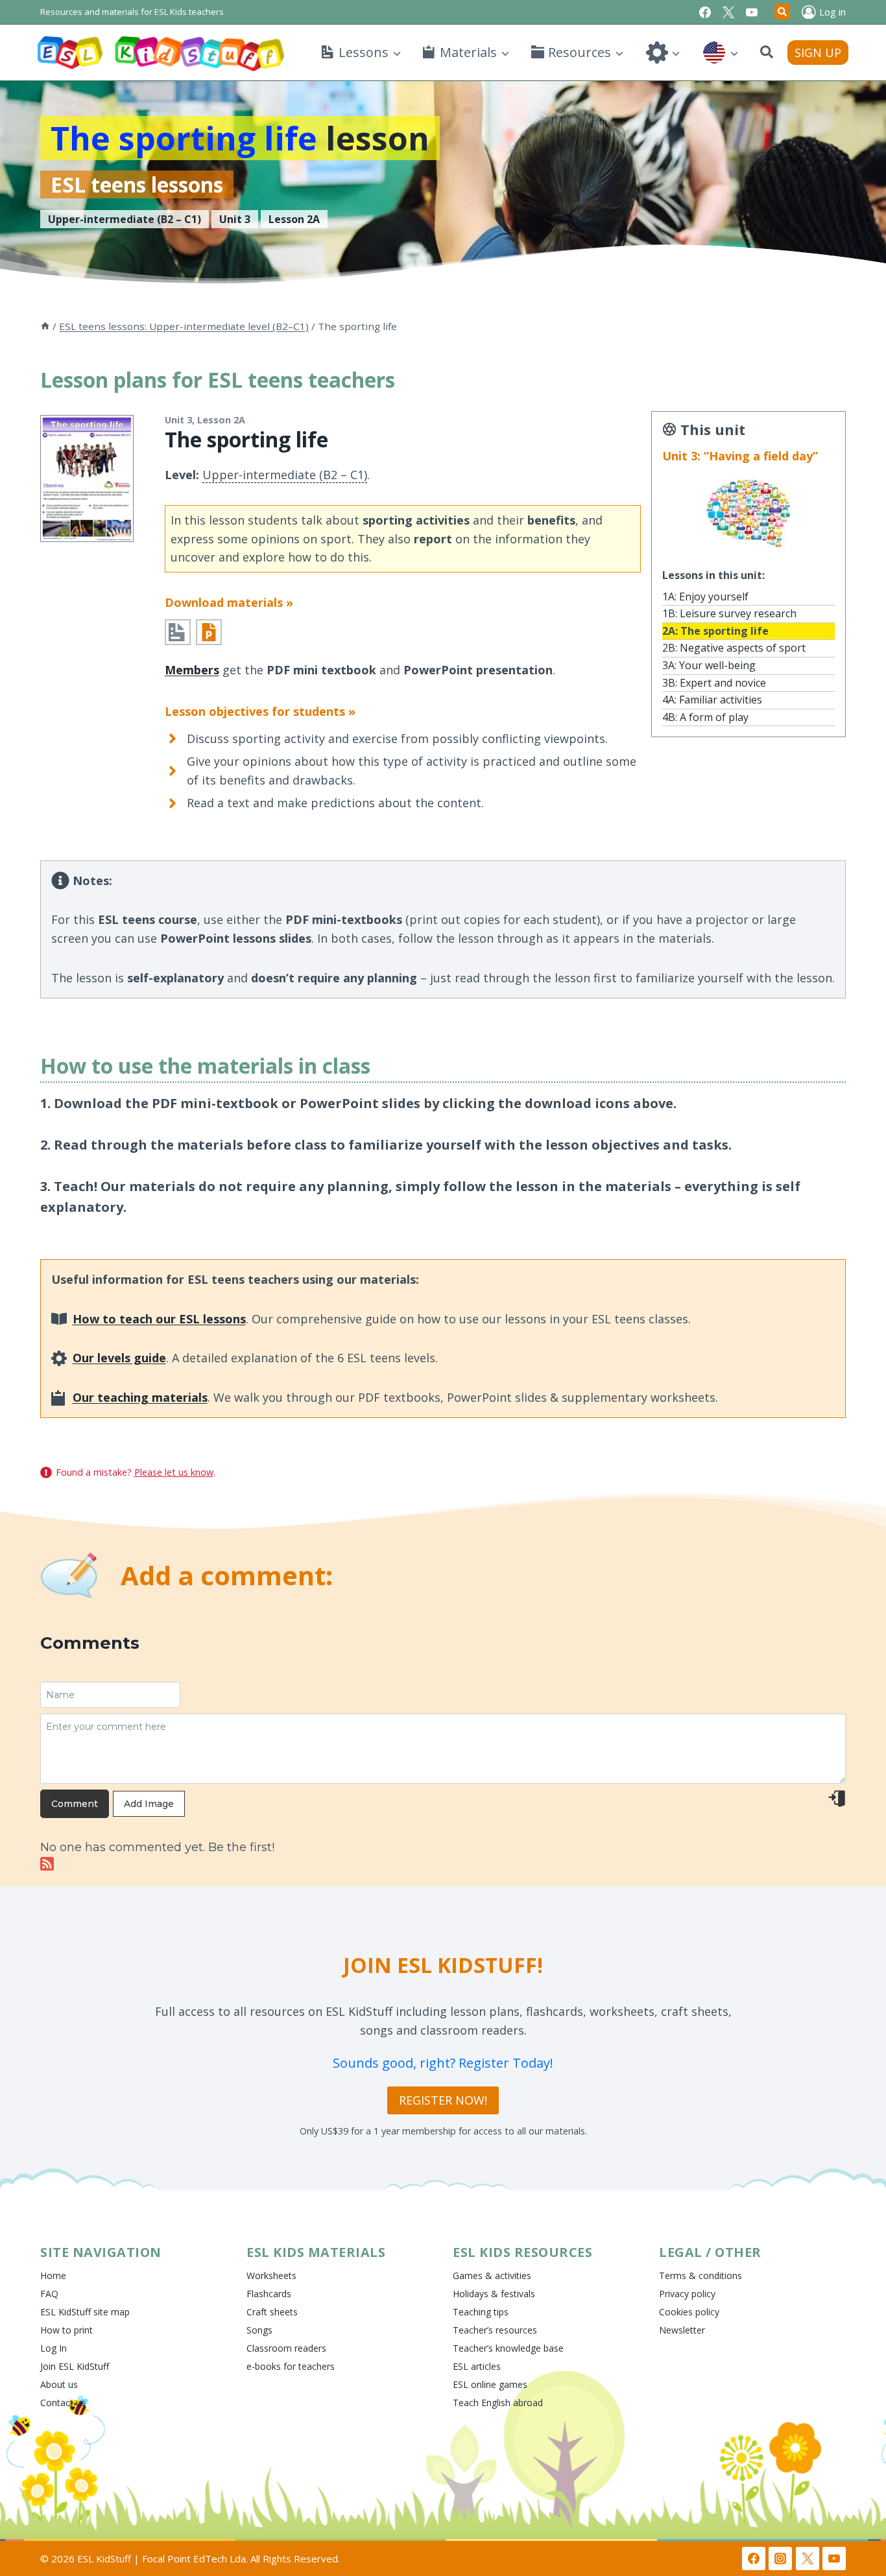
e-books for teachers (291, 2366)
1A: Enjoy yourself (705, 597)
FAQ (49, 2294)
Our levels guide (119, 1358)
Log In (54, 2348)
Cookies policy (689, 2312)
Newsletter (682, 2330)
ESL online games (490, 2384)
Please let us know (174, 1472)
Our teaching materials (140, 1397)
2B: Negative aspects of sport (734, 648)
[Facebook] (705, 12)
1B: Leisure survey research (729, 613)
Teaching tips (481, 2312)
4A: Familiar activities (712, 700)
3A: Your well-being (709, 665)
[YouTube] (752, 12)
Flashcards (269, 2294)
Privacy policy (687, 2294)
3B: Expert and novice (714, 683)
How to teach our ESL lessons (159, 1319)
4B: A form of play (705, 717)
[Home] (45, 326)
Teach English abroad (498, 2403)
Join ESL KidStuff (75, 2366)
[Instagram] (780, 2558)
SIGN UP (818, 53)
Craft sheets (272, 2312)
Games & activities (492, 2275)
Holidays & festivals (494, 2294)
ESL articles (477, 2366)
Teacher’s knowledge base (508, 2348)
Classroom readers (286, 2348)
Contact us (63, 2403)
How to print (66, 2330)
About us (59, 2384)
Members (192, 670)
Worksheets (271, 2275)
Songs (259, 2330)
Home (53, 2275)
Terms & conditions (700, 2275)
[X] (728, 12)
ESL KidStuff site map (85, 2312)
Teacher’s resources (495, 2330)
